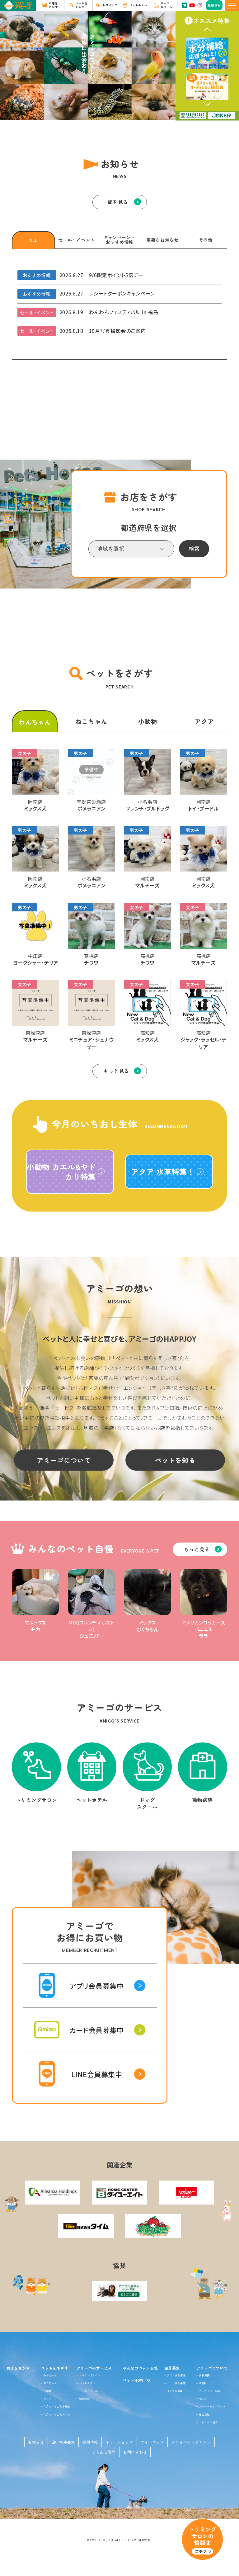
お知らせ (36, 2442)
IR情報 (203, 2383)
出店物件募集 (63, 2442)
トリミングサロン (90, 2375)
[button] (207, 30)
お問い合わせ (135, 2452)
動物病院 (84, 2399)
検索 (194, 549)
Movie (203, 2399)
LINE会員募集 (175, 2391)
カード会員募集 (176, 2383)
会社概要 (204, 2375)
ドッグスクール (88, 2391)
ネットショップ (119, 2442)
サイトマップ (152, 2442)
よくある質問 (104, 2452)
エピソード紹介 (208, 2422)
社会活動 (204, 2414)
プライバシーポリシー (191, 2442)
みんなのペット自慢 (140, 2368)
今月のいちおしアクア (57, 2414)
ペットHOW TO (136, 2380)
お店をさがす (18, 2368)
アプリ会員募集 (176, 2375)
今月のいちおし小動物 (57, 2406)
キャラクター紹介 (210, 2391)
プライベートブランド (212, 2406)
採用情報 (90, 2442)
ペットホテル (87, 2383)
